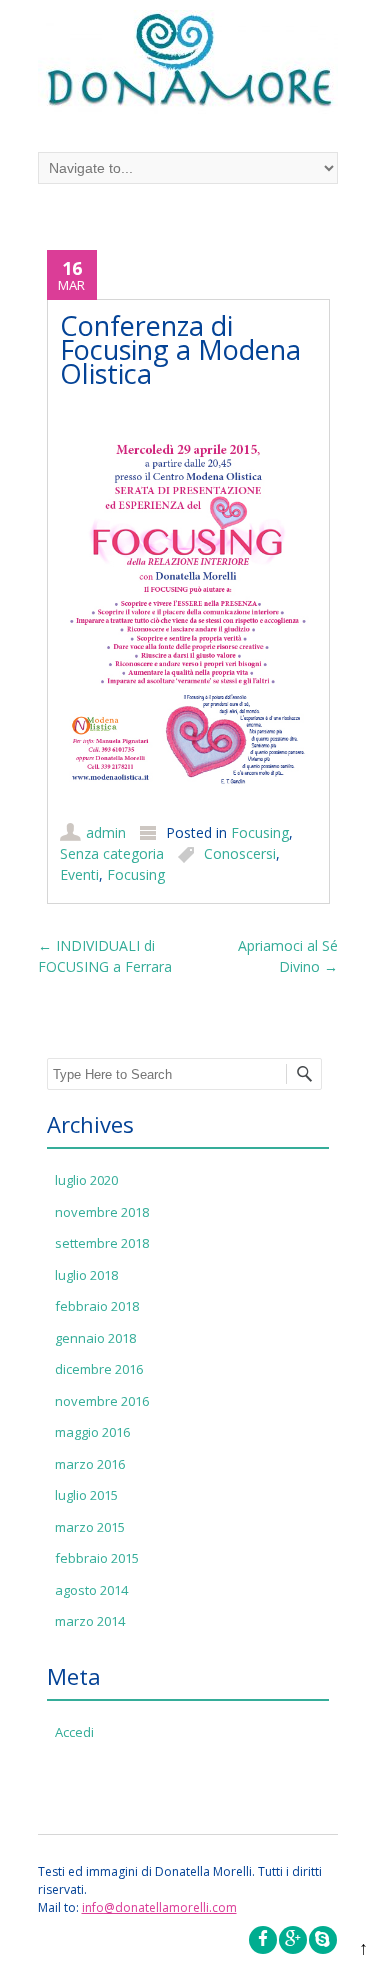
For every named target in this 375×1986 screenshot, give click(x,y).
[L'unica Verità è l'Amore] (188, 65)
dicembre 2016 (99, 1369)
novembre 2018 (102, 1212)
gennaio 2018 (95, 1338)
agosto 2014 (91, 1590)
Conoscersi (240, 853)
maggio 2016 (92, 1432)
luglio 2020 (86, 1180)
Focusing (260, 832)
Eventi (79, 874)
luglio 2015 (86, 1495)
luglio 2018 (86, 1275)
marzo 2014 (90, 1621)
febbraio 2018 (97, 1306)
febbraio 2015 (97, 1558)
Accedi (74, 1732)
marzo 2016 (90, 1464)
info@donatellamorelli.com (159, 1907)
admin (106, 832)
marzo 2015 (90, 1527)
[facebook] (263, 1940)
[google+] (293, 1940)
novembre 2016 (102, 1401)
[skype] (323, 1940)
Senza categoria (112, 853)
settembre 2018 (102, 1243)
